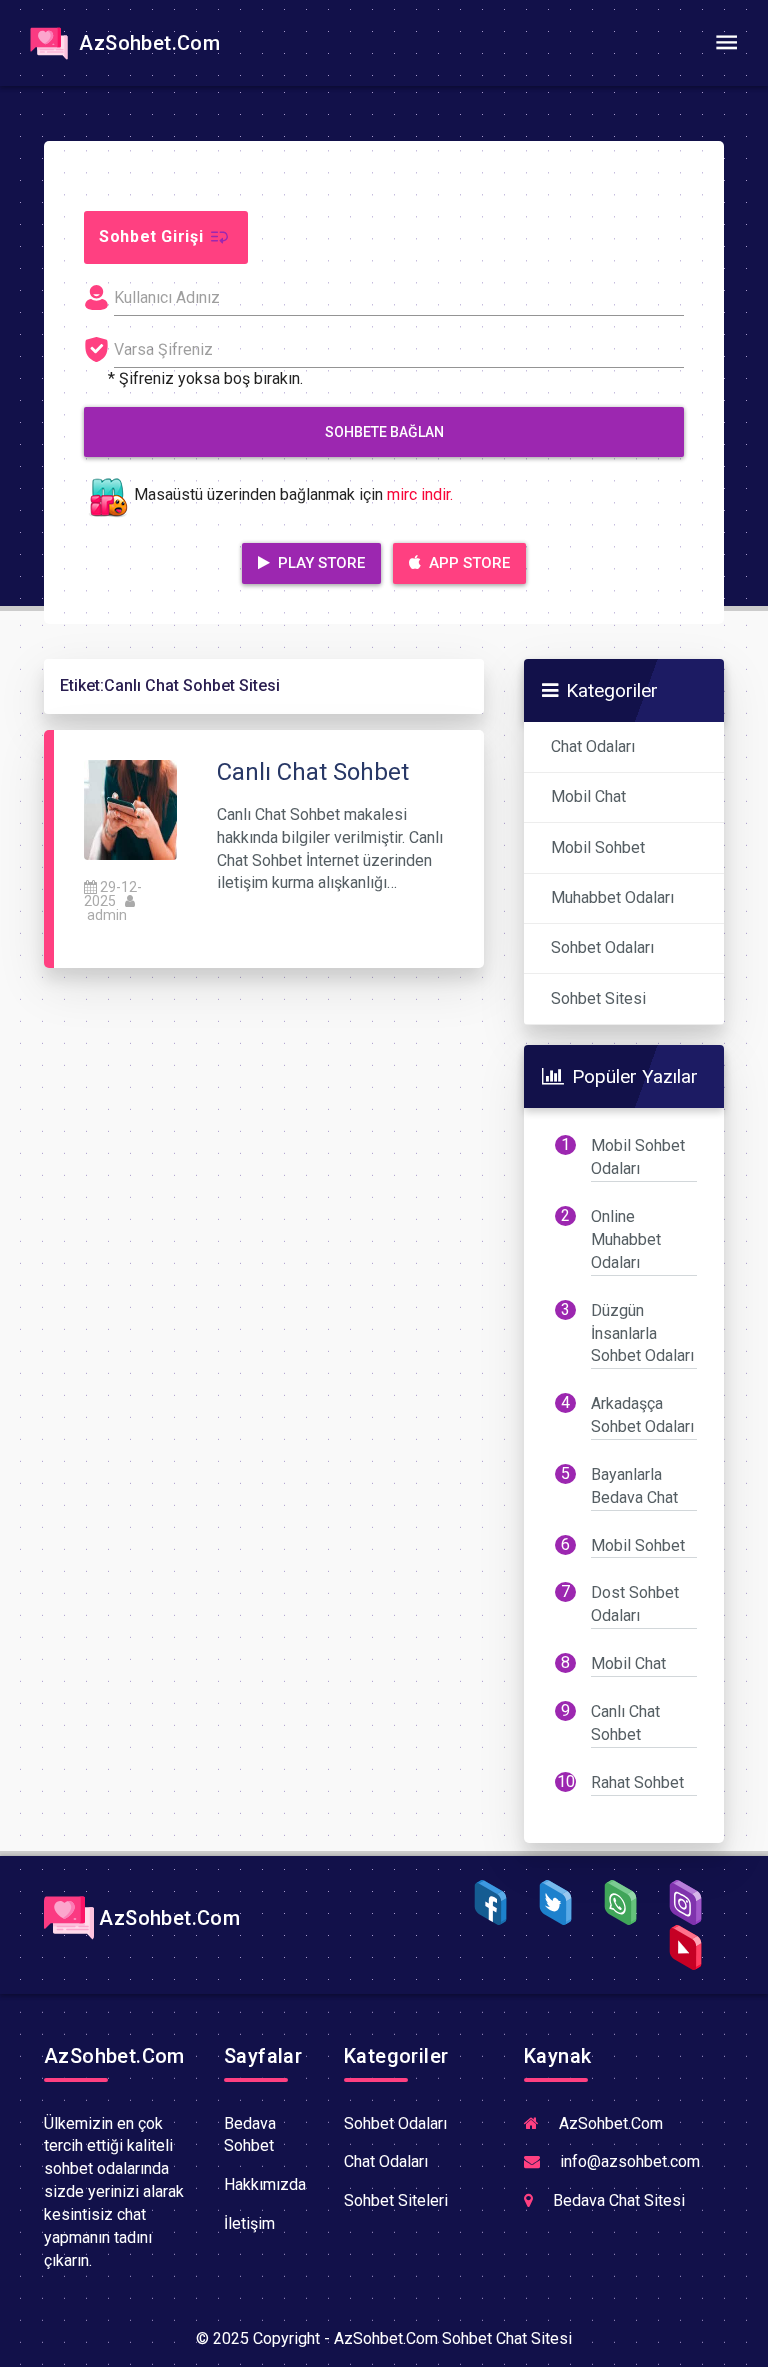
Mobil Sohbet (598, 847)
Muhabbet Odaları (612, 897)
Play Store (319, 563)
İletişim (249, 2223)
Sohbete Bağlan (384, 432)
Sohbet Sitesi (598, 998)
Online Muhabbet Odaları (626, 1239)
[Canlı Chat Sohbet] (130, 808)
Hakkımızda (265, 2184)
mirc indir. (420, 494)
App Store (467, 563)
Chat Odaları (593, 746)
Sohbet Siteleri (396, 2200)
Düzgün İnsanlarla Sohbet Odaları (642, 1333)
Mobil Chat (588, 796)
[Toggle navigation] (726, 43)
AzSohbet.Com (147, 43)
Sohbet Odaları (602, 947)
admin (107, 915)
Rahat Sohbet (637, 1782)
